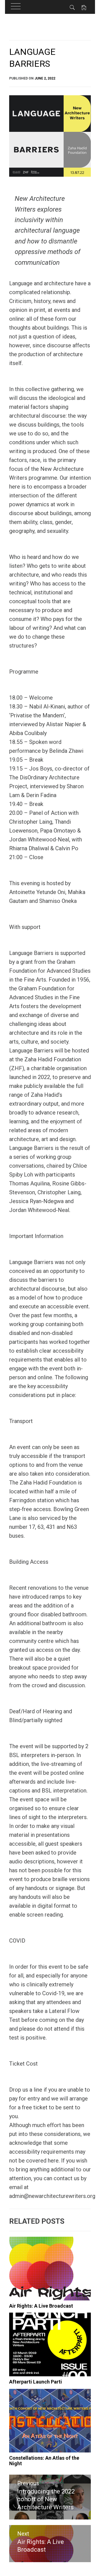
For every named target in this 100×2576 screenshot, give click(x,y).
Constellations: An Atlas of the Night (44, 2461)
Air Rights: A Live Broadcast (41, 2306)
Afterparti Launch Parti (36, 2382)
